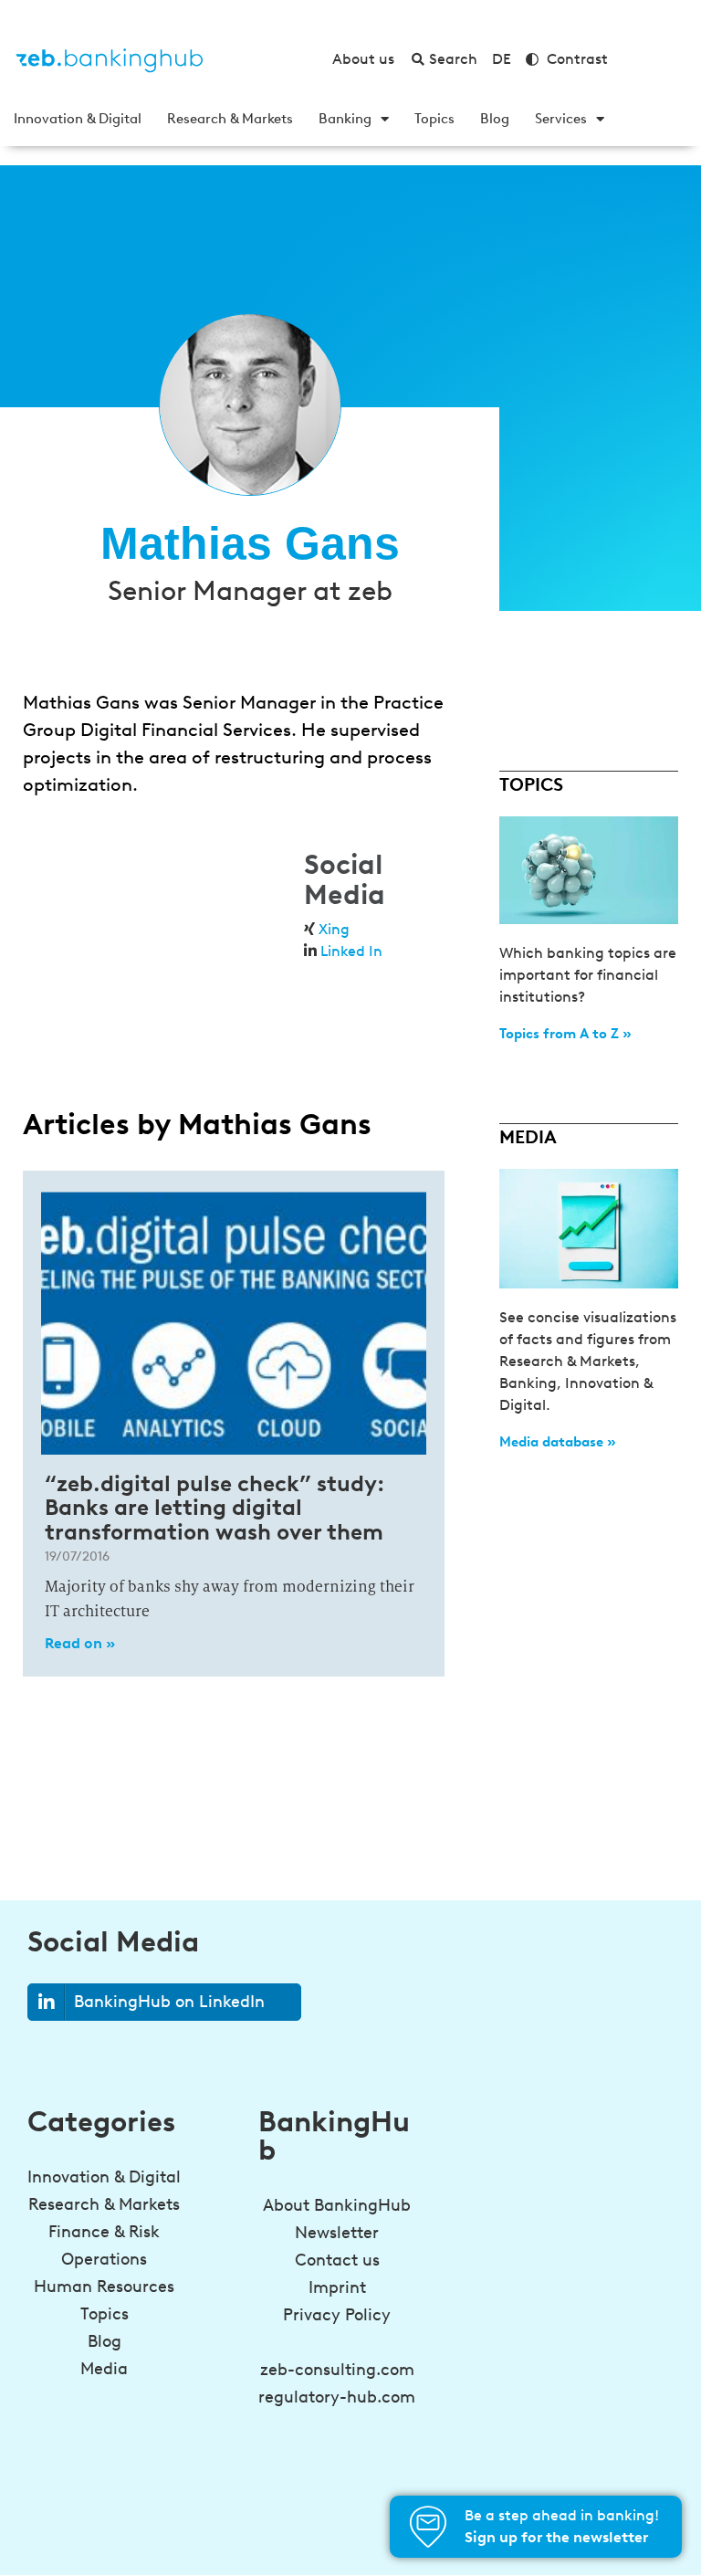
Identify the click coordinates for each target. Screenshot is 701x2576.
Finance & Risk (104, 2232)
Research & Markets (230, 119)
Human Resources (104, 2287)
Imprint (337, 2287)
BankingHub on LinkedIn (169, 2002)
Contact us (337, 2260)
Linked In (351, 951)
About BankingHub (337, 2205)
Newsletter (337, 2233)
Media (104, 2369)
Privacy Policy (337, 2315)
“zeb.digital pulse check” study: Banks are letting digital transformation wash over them (214, 1508)
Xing (334, 929)
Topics (434, 119)
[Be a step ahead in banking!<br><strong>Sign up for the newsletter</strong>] (428, 2527)
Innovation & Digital (78, 119)
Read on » (80, 1643)
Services (561, 119)
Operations (104, 2259)
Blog (495, 119)
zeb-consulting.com (337, 2370)
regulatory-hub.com (337, 2397)
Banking (345, 119)
